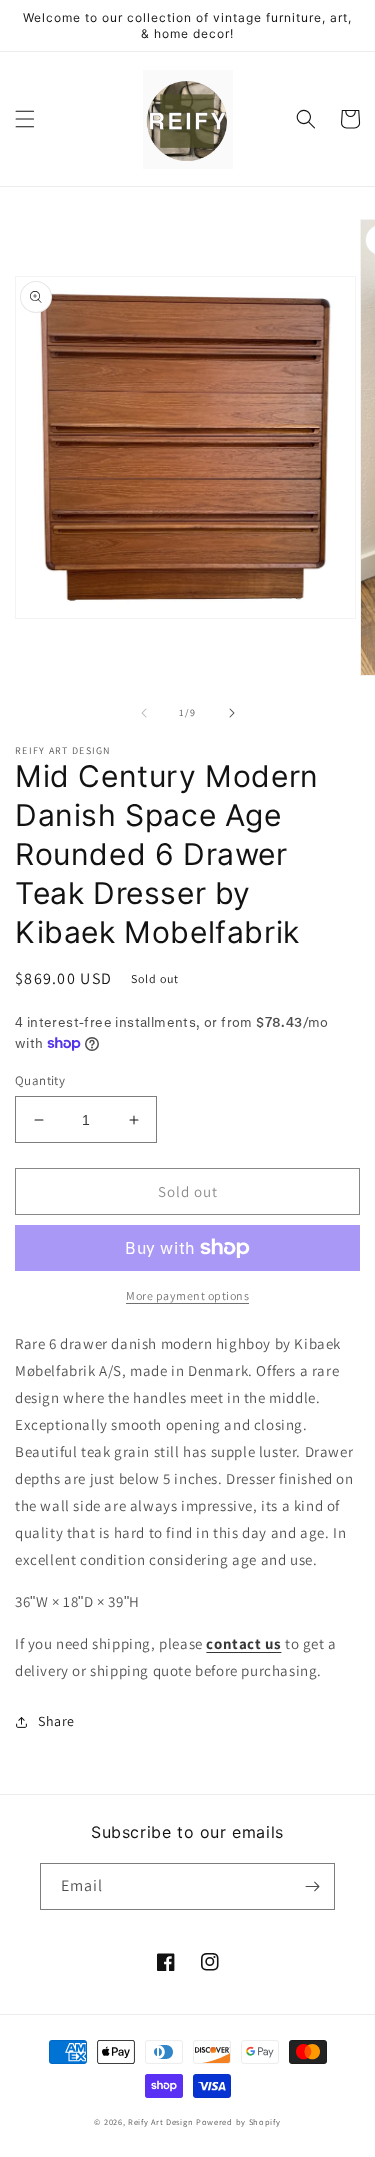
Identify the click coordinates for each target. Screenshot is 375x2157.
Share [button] (56, 1721)
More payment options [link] (187, 1295)
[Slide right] (232, 713)
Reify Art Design (160, 2121)
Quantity (40, 1080)
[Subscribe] (312, 1886)
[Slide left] (144, 713)
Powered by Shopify (238, 2121)
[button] (25, 119)
